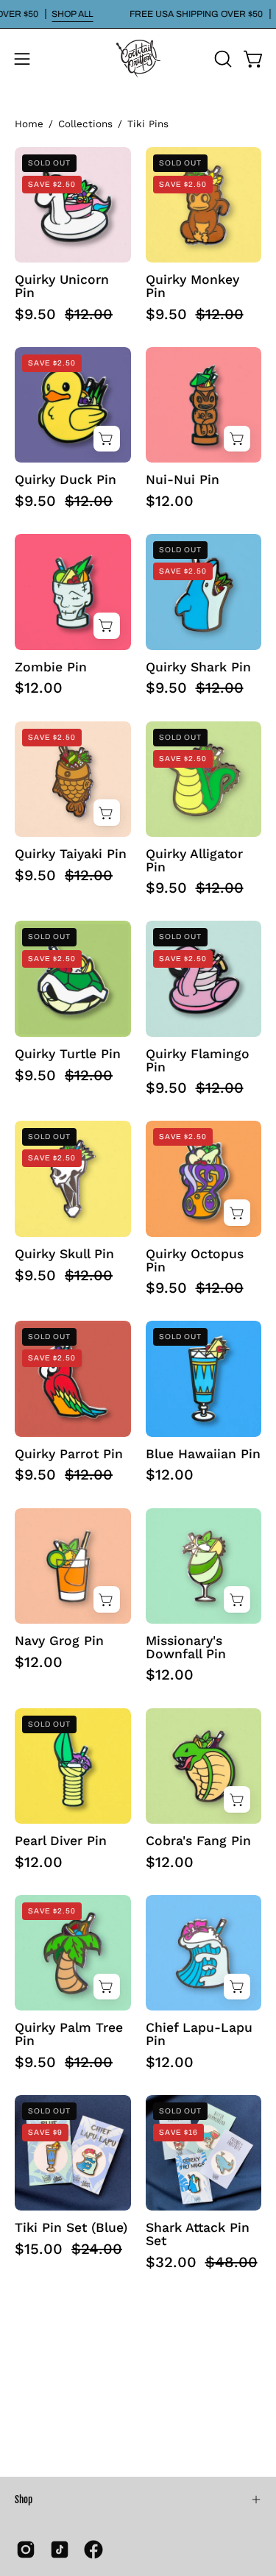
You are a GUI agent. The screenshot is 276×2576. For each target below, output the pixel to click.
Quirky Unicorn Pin (62, 286)
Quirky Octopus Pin (195, 1261)
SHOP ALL (72, 14)
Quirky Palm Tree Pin (69, 2034)
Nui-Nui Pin (183, 480)
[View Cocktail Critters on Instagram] (26, 2550)
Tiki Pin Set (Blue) (71, 2228)
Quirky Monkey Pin (192, 286)
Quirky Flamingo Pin (198, 1061)
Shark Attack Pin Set (198, 2234)
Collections (85, 124)
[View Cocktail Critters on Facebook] (93, 2550)
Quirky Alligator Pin (194, 861)
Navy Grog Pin (59, 1641)
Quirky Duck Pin (66, 480)
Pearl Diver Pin (61, 1841)
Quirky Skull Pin (64, 1255)
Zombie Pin (51, 668)
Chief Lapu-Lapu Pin (199, 2034)
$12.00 (170, 501)
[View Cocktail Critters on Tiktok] (60, 2550)
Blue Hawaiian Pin (203, 1455)
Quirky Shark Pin (198, 668)
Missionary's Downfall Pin (186, 1648)
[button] (222, 59)
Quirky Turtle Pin (68, 1055)
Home (29, 124)
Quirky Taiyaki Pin (71, 854)
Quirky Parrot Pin (69, 1455)
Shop (24, 2500)
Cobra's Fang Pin (198, 1841)
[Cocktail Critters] (138, 59)
